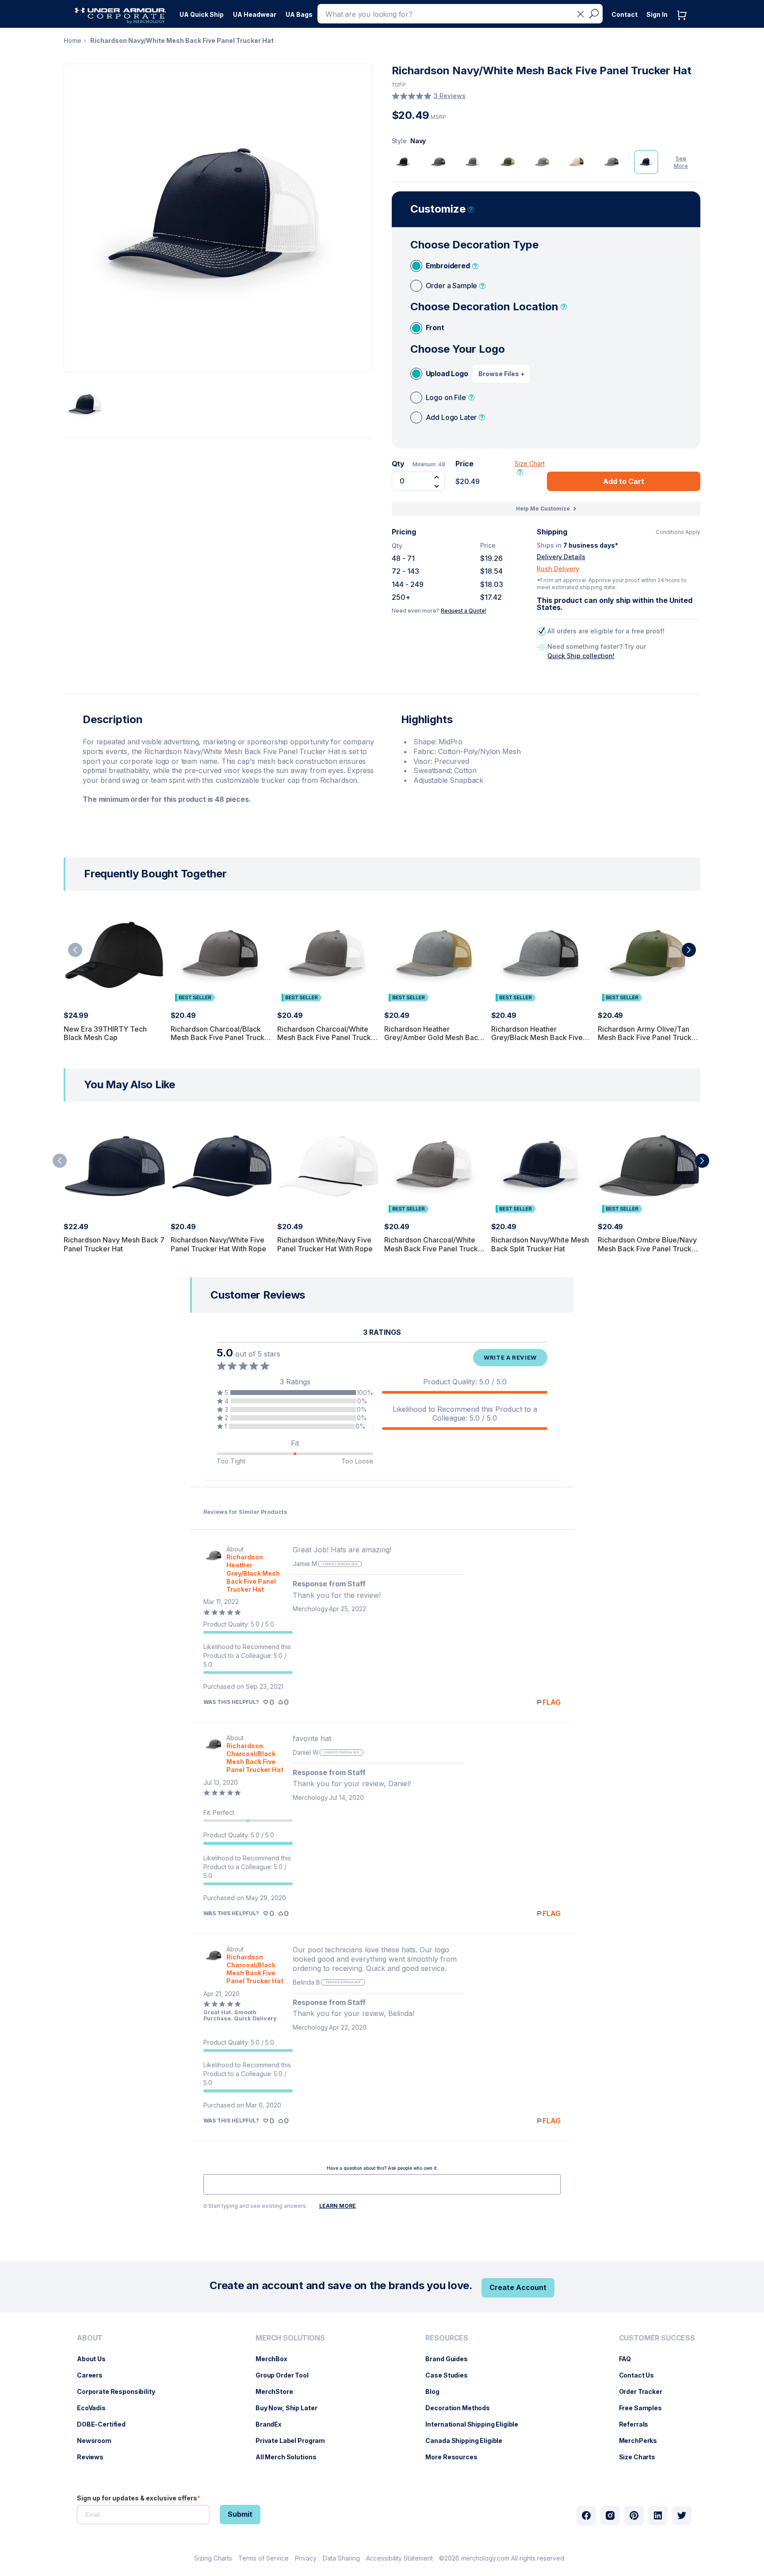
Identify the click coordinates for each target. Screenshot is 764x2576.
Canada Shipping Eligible (468, 2441)
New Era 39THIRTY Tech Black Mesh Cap (105, 1033)
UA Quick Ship (202, 14)
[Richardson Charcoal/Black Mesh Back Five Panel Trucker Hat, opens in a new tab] (214, 1754)
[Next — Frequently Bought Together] (689, 950)
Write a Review (510, 1357)
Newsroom (99, 2441)
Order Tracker (645, 2391)
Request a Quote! (464, 611)
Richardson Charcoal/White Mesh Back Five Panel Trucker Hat (328, 1037)
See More (681, 162)
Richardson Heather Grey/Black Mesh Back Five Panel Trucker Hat (537, 1037)
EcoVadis (96, 2408)
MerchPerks (643, 2441)
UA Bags (299, 14)
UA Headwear (255, 14)
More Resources (456, 2457)
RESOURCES (447, 2338)
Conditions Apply (678, 532)
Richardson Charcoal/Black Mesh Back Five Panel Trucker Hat (221, 1037)
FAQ (630, 2359)
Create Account (518, 2287)
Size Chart (530, 463)
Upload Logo (447, 373)
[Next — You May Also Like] (702, 1161)
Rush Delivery (558, 569)
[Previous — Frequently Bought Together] (75, 950)
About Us (96, 2359)
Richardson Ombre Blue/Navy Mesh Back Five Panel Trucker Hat (648, 1248)
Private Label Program (295, 2441)
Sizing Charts (213, 2558)
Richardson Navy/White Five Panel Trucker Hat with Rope (218, 1244)
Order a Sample (452, 286)
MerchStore (279, 2391)
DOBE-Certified (106, 2424)
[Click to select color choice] (404, 162)
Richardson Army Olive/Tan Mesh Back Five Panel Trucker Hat (648, 1037)
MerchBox (276, 2359)
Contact (625, 14)
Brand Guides (451, 2359)
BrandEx (273, 2424)
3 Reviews (450, 96)
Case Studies (451, 2375)
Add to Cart (624, 481)
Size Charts (642, 2457)
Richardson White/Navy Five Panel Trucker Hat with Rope (325, 1244)
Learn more (338, 2206)
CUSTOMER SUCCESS (657, 2338)
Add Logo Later (451, 417)
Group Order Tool (286, 2375)
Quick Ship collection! (581, 656)
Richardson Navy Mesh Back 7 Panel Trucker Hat (114, 1244)
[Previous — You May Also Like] (60, 1161)
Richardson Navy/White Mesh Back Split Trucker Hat (540, 1244)
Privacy (306, 2558)
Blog (437, 2391)
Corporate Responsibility (120, 2391)
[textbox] (382, 2184)
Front (435, 328)
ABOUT (90, 2338)
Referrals (638, 2424)
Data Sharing (341, 2558)
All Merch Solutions (290, 2457)
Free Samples (645, 2408)
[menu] (202, 12)
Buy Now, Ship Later (291, 2408)
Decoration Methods (462, 2408)
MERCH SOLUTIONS (290, 2338)
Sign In (657, 14)
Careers (94, 2375)
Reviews (95, 2457)
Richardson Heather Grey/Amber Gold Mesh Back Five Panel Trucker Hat (433, 1037)
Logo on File (446, 397)
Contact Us (641, 2375)
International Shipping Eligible (476, 2424)
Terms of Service (264, 2558)
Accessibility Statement (399, 2558)
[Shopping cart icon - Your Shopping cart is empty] (684, 24)
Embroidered (448, 266)
